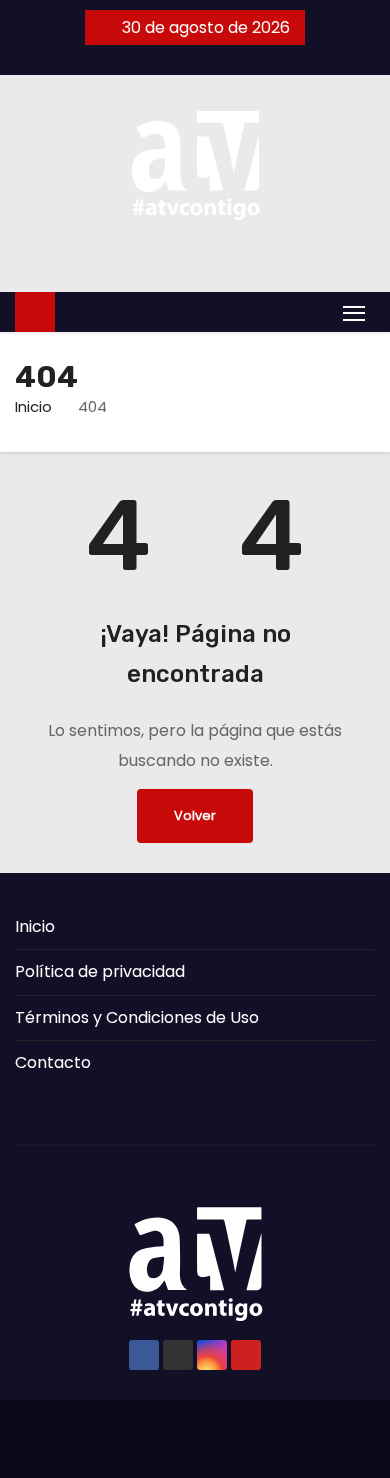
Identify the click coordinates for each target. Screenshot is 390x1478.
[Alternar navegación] (354, 312)
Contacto (53, 1062)
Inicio (33, 406)
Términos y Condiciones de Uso (137, 1017)
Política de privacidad (100, 971)
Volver (195, 815)
